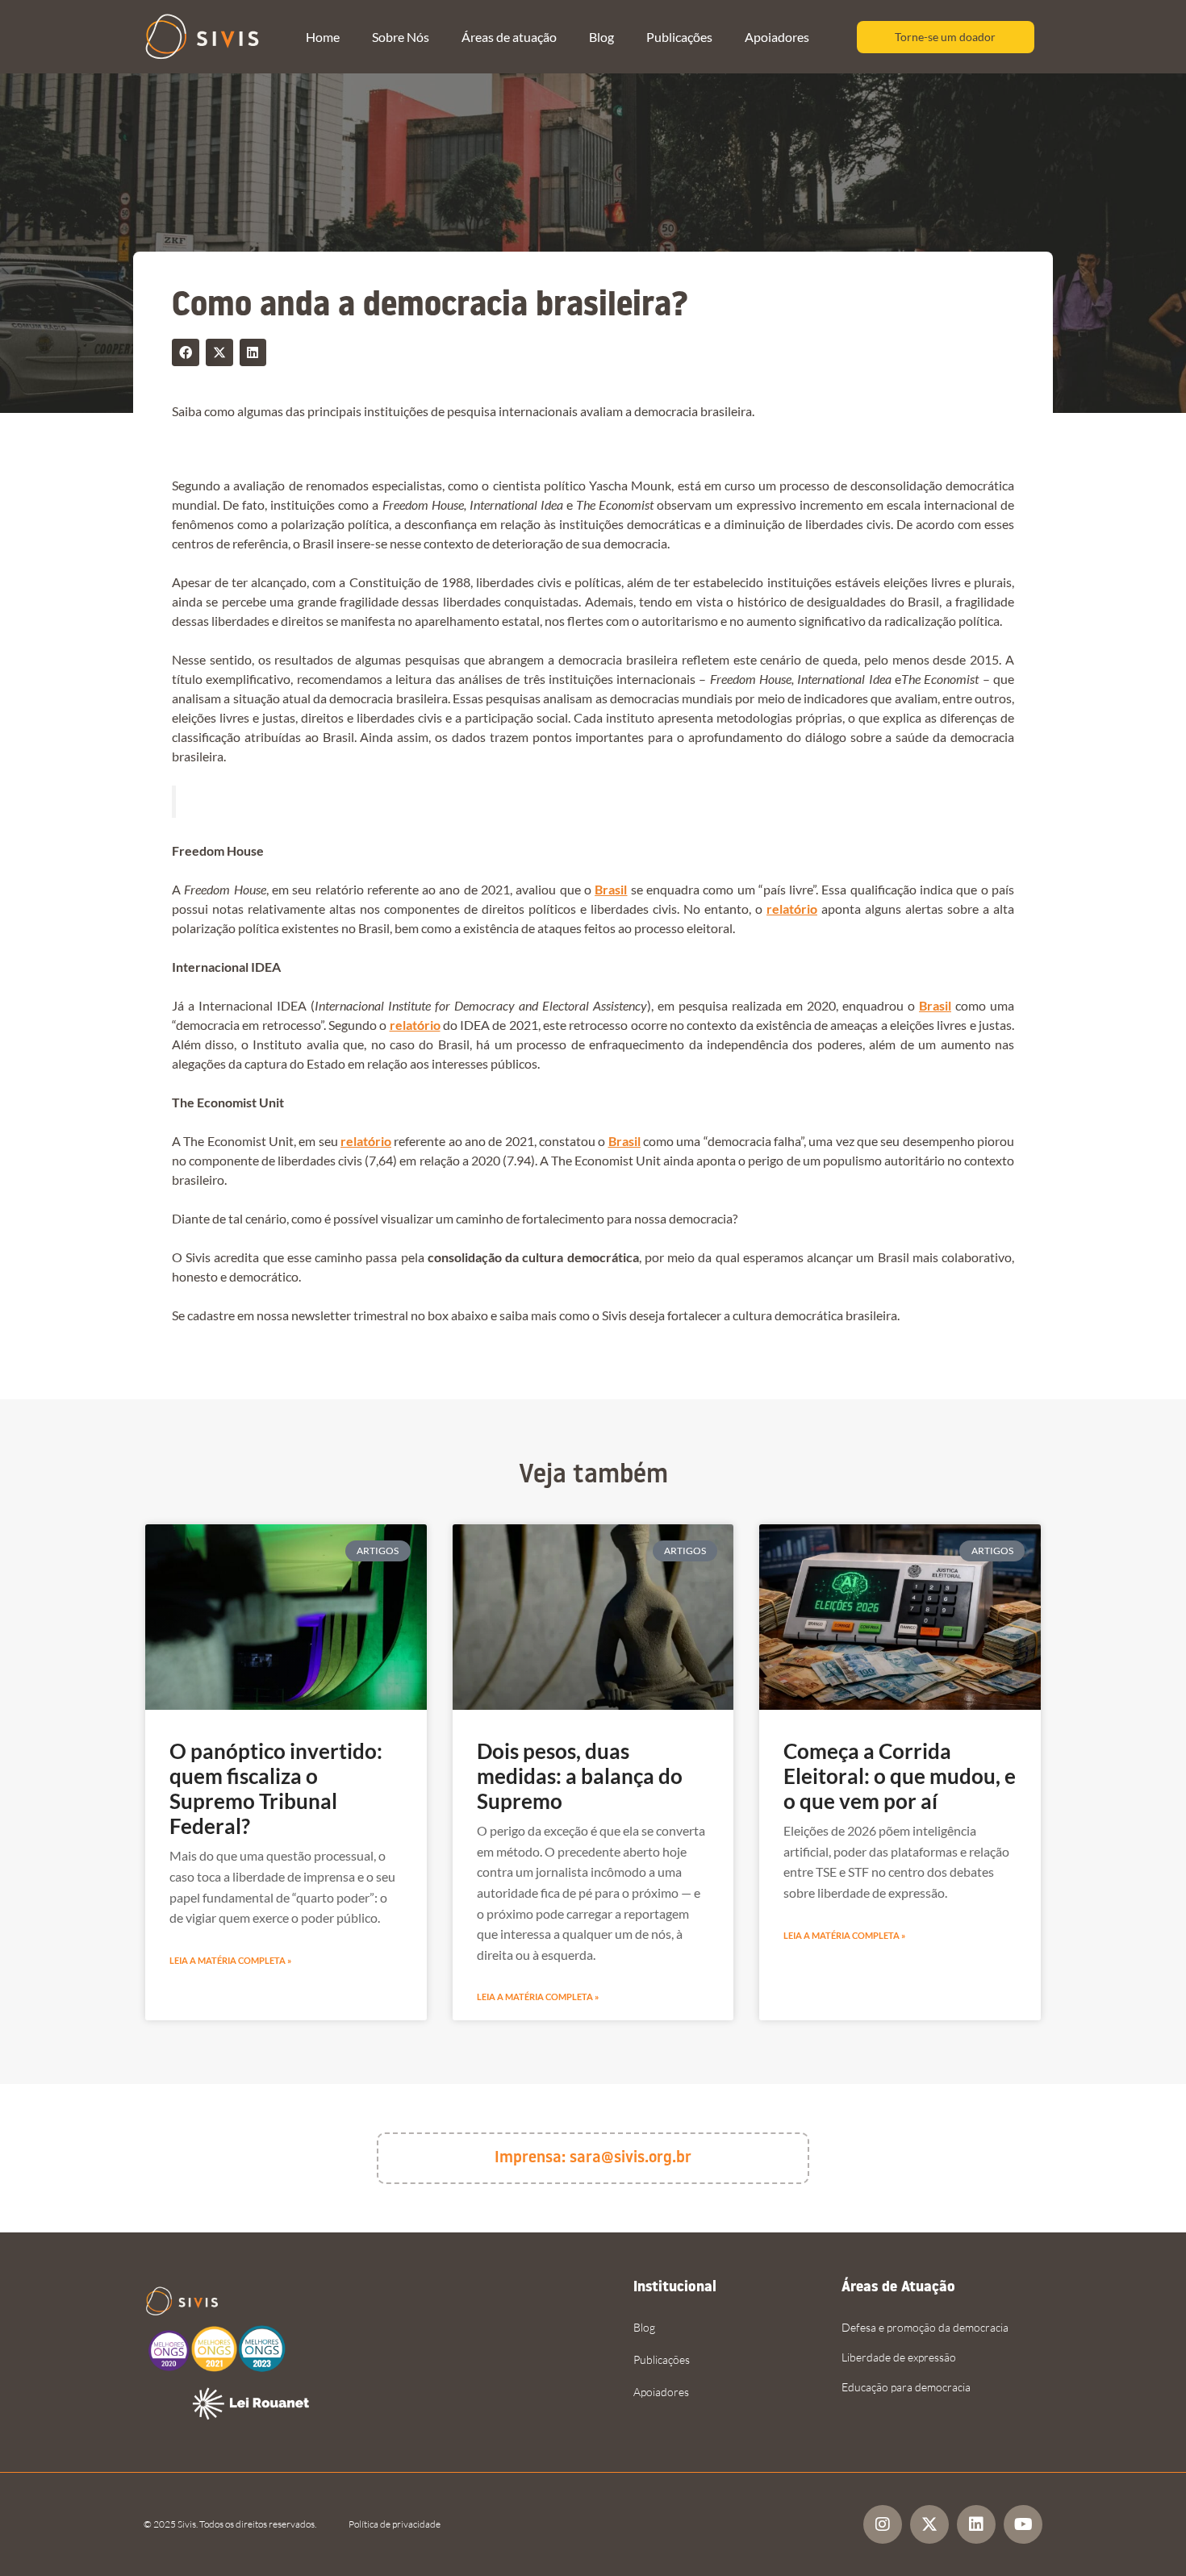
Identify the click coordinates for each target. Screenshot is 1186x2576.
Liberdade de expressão (899, 2357)
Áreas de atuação (509, 37)
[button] (186, 352)
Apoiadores (777, 37)
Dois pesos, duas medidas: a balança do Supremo (580, 1776)
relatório (792, 909)
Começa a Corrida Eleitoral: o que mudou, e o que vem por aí (900, 1776)
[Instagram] (883, 2524)
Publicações (679, 37)
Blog (601, 37)
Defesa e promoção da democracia (925, 2327)
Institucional (675, 2288)
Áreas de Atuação (898, 2288)
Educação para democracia (906, 2387)
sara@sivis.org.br (631, 2158)
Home (323, 37)
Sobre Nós (401, 37)
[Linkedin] (976, 2524)
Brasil (611, 889)
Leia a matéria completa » (230, 1960)
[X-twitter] (929, 2524)
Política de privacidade (395, 2524)
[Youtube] (1023, 2524)
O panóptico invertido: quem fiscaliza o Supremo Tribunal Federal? (276, 1789)
